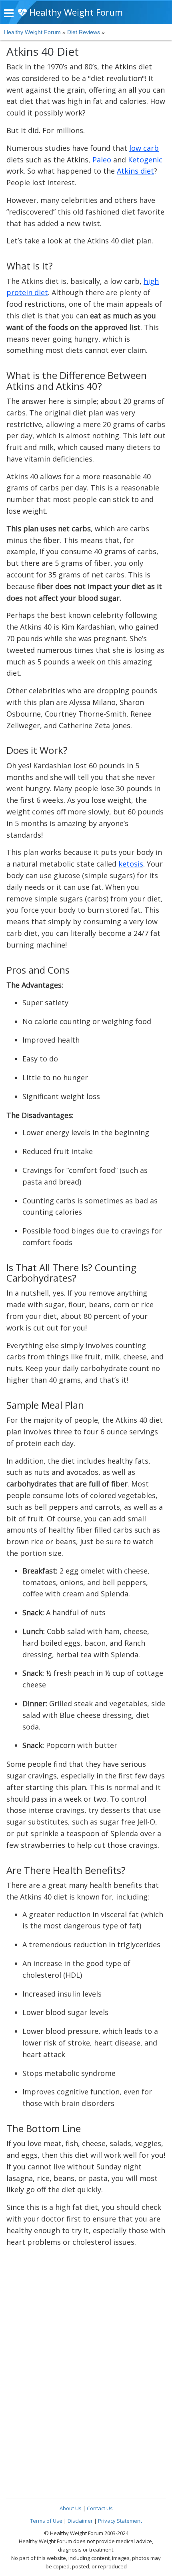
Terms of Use (46, 2521)
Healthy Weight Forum (75, 12)
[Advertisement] (86, 2342)
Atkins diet (135, 171)
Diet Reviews (84, 32)
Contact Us (100, 2508)
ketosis (131, 864)
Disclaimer (80, 2521)
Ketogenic (145, 160)
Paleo (102, 160)
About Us (71, 2508)
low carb (144, 148)
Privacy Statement (120, 2521)
